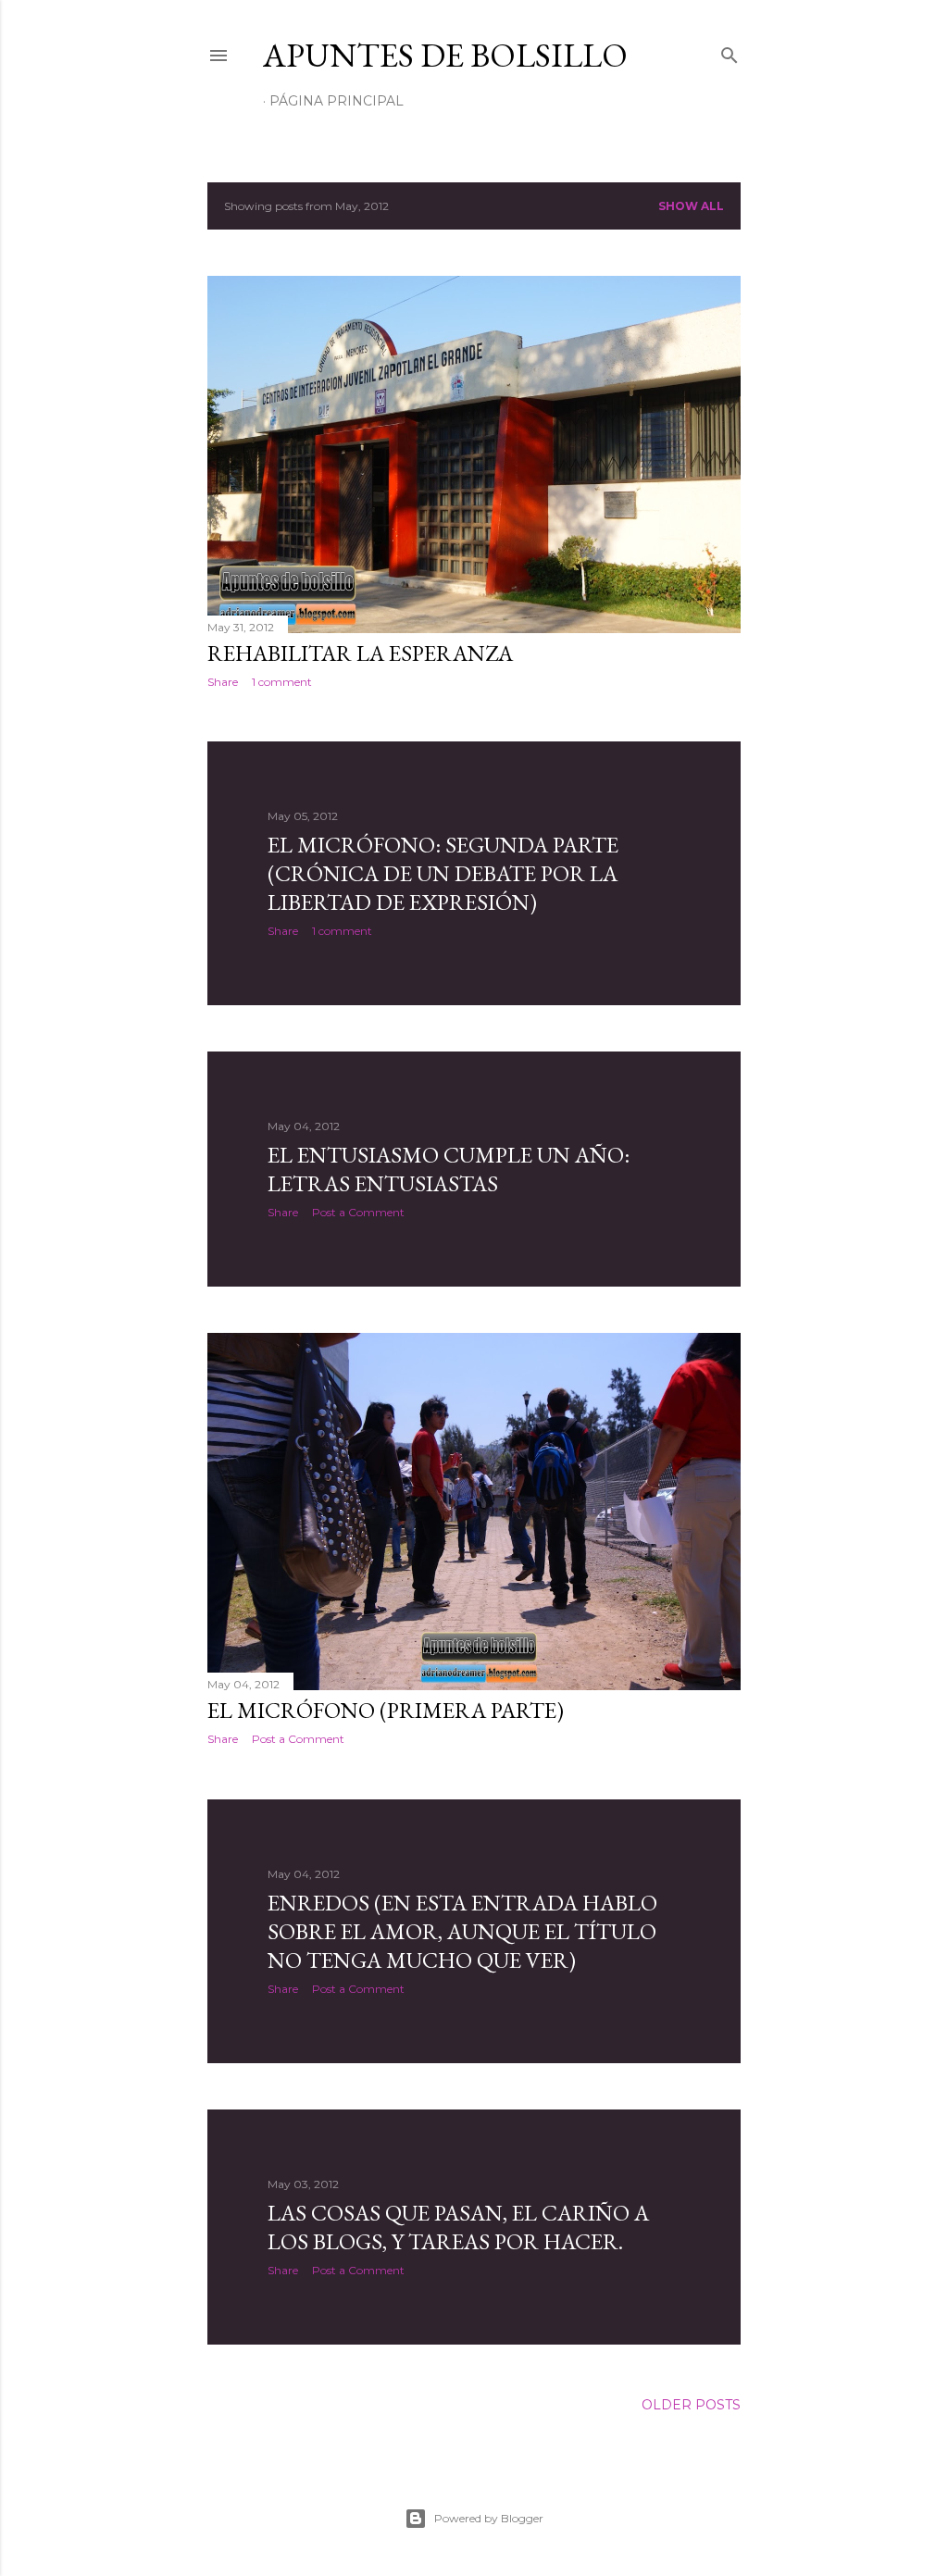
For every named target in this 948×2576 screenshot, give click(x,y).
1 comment (282, 682)
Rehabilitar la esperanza (360, 653)
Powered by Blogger (489, 2518)
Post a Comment (358, 1212)
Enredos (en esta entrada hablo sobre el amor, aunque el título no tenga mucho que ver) (462, 1931)
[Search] (730, 51)
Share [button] (223, 682)
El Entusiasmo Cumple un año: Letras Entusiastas (449, 1169)
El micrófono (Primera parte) (386, 1710)
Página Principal (337, 101)
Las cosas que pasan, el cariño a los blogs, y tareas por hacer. (458, 2227)
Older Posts (691, 2405)
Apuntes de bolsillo (445, 55)
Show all (691, 206)
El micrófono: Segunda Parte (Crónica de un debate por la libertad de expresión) (443, 873)
